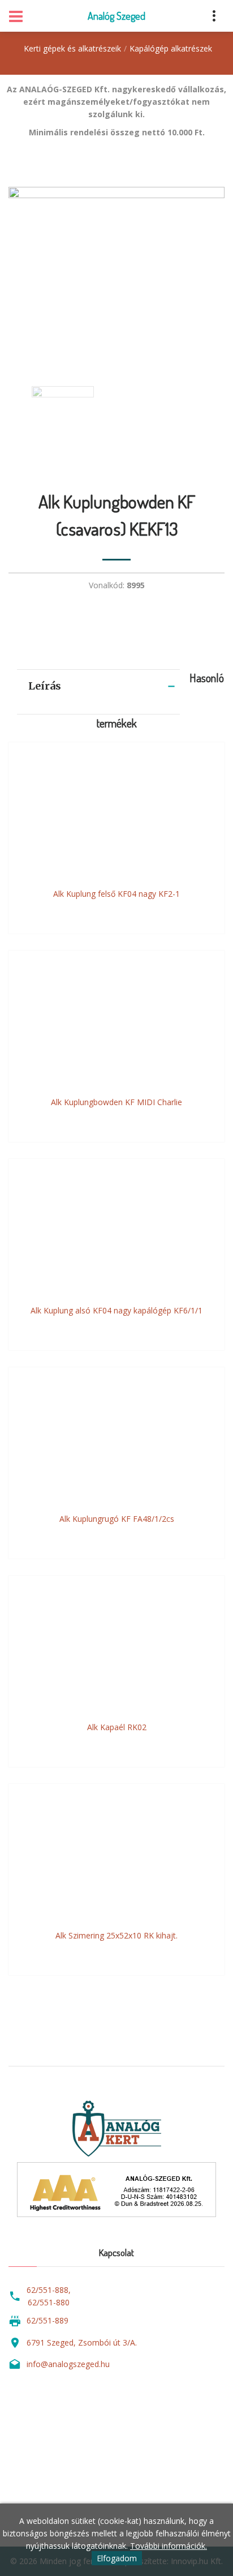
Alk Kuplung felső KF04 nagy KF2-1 (116, 894)
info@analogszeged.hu (68, 2364)
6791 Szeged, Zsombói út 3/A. (82, 2342)
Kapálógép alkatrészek (171, 48)
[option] (116, 275)
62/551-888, (49, 2290)
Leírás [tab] (45, 686)
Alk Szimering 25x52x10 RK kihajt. (116, 1935)
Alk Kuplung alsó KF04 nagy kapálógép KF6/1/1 (116, 1310)
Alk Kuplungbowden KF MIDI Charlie (116, 1102)
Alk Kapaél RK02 (117, 1727)
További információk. (169, 2546)
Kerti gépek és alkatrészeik (72, 48)
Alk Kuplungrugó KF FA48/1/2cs (117, 1519)
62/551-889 (48, 2320)
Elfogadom (117, 2558)
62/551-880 (49, 2302)
